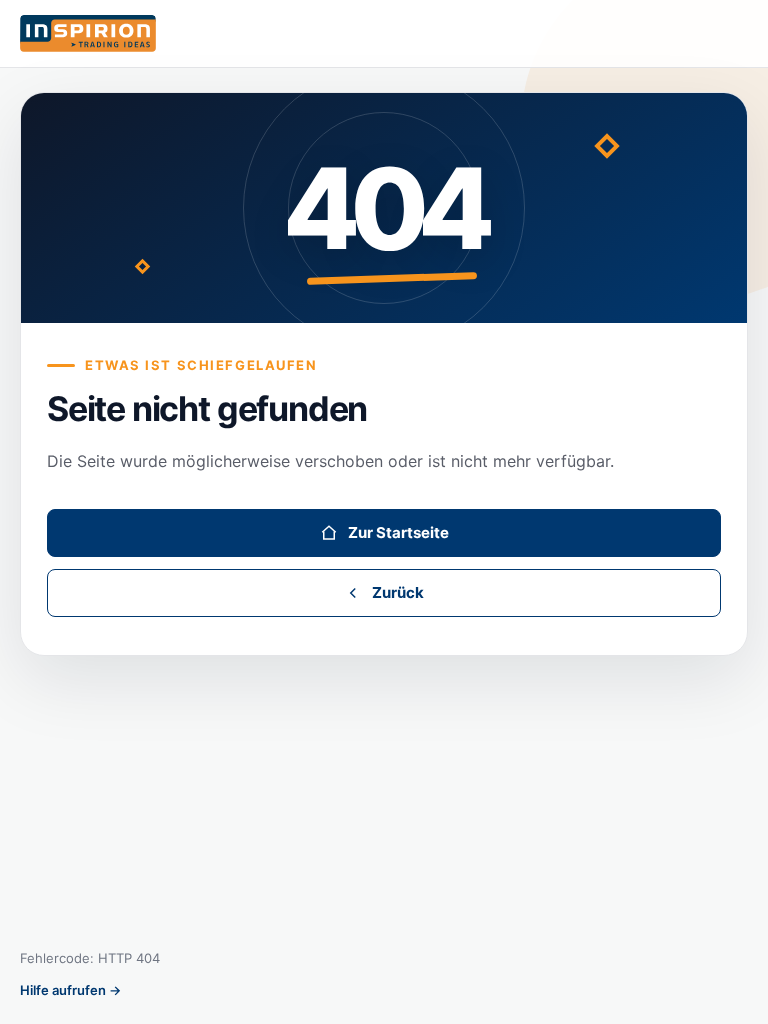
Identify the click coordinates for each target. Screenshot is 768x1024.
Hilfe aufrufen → (70, 990)
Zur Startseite (398, 532)
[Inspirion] (384, 34)
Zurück (398, 592)
